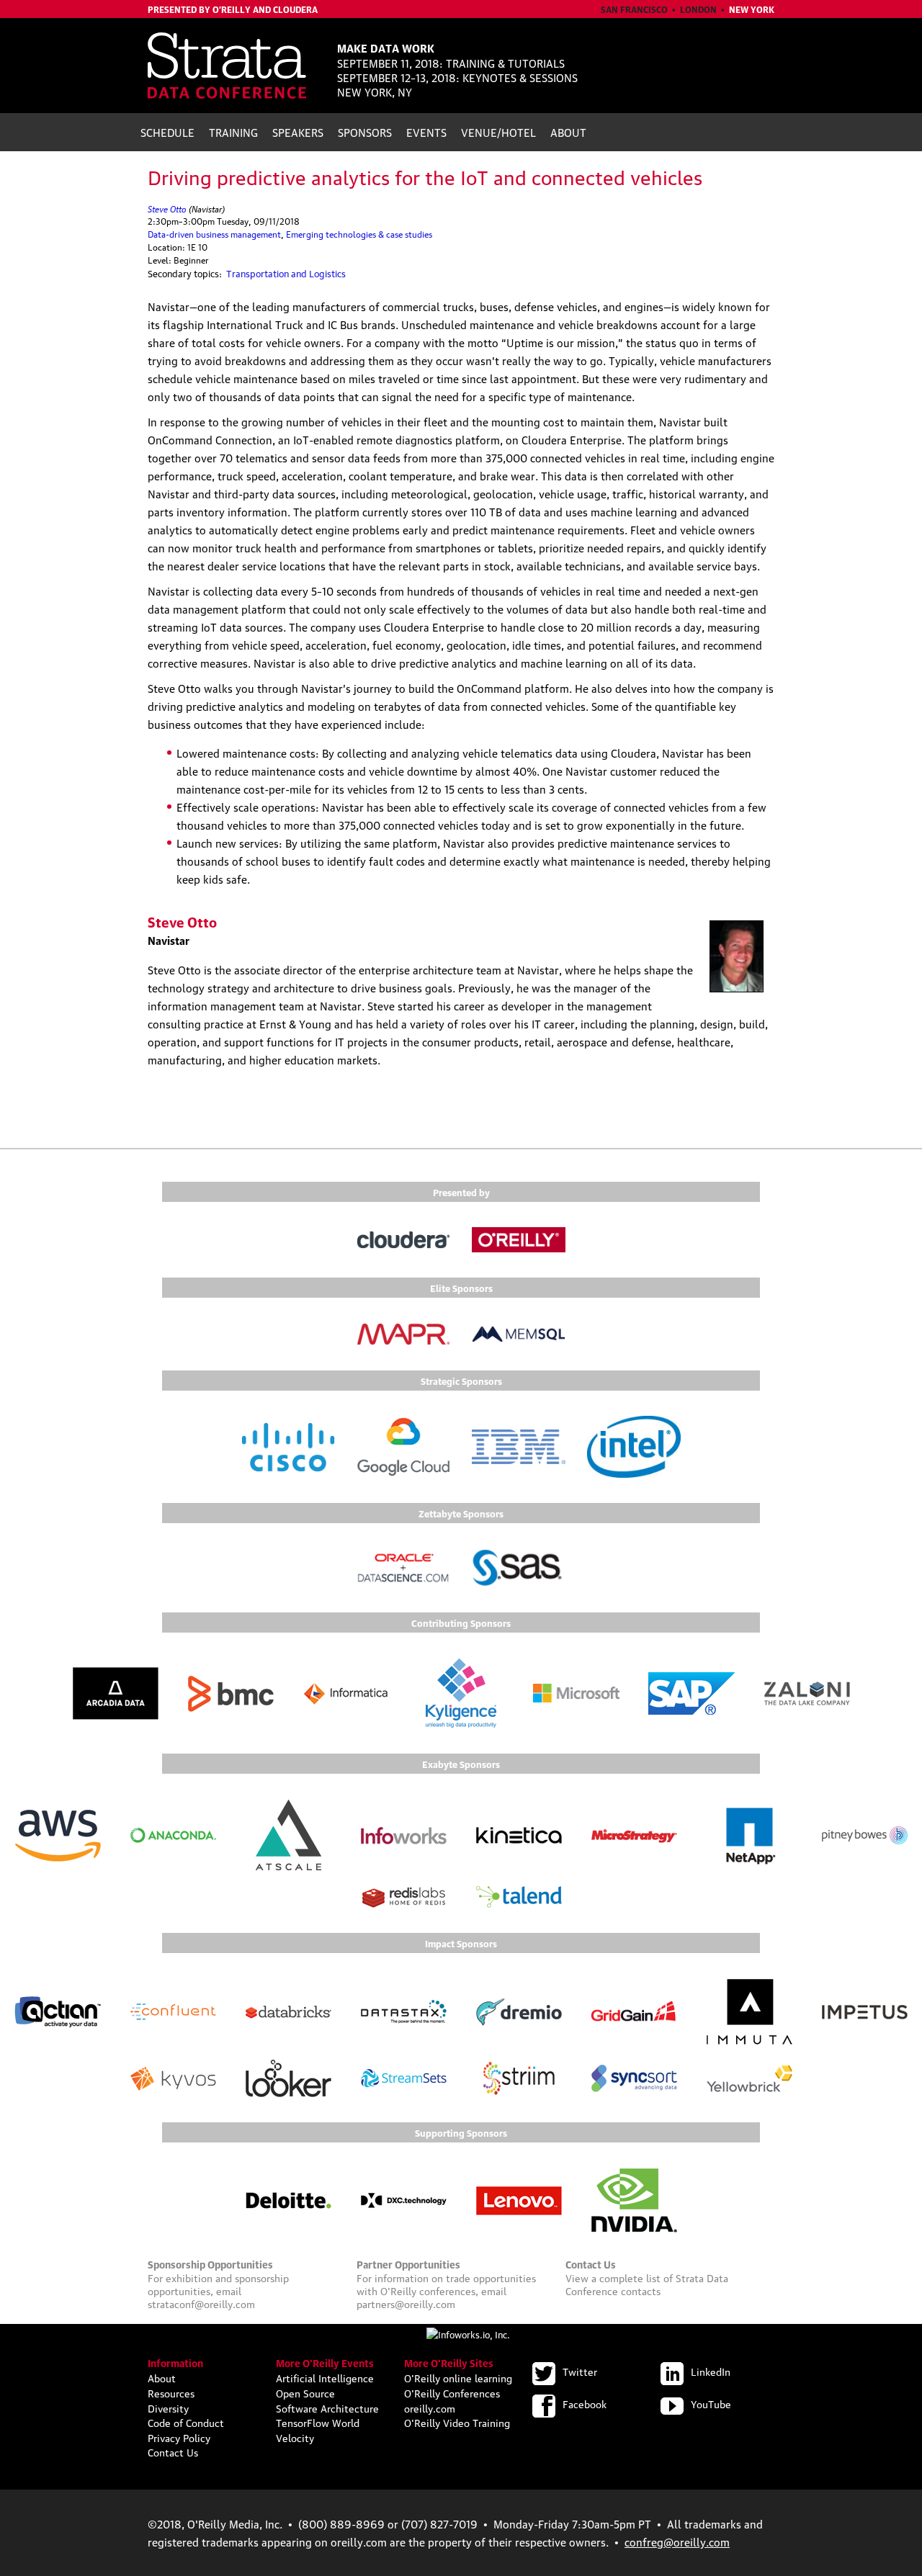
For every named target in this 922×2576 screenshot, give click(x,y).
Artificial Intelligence (325, 2377)
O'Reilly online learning (458, 2377)
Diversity (168, 2407)
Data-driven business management (214, 234)
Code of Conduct (186, 2422)
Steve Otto (167, 208)
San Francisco (634, 9)
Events (426, 132)
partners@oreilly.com (406, 2303)
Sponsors (365, 132)
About (568, 132)
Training (233, 132)
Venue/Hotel (498, 132)
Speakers (298, 132)
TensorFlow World (318, 2422)
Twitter (580, 2371)
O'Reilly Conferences (452, 2392)
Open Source (305, 2392)
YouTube (711, 2403)
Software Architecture (327, 2407)
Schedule (167, 132)
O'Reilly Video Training (457, 2422)
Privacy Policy (179, 2437)
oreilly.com (430, 2407)
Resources (171, 2392)
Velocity (295, 2437)
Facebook (585, 2403)
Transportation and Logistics (286, 273)
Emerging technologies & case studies (359, 234)
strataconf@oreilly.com (201, 2303)
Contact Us (173, 2451)
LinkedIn (711, 2371)
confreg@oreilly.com (677, 2541)
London (698, 9)
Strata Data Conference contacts (647, 2284)
